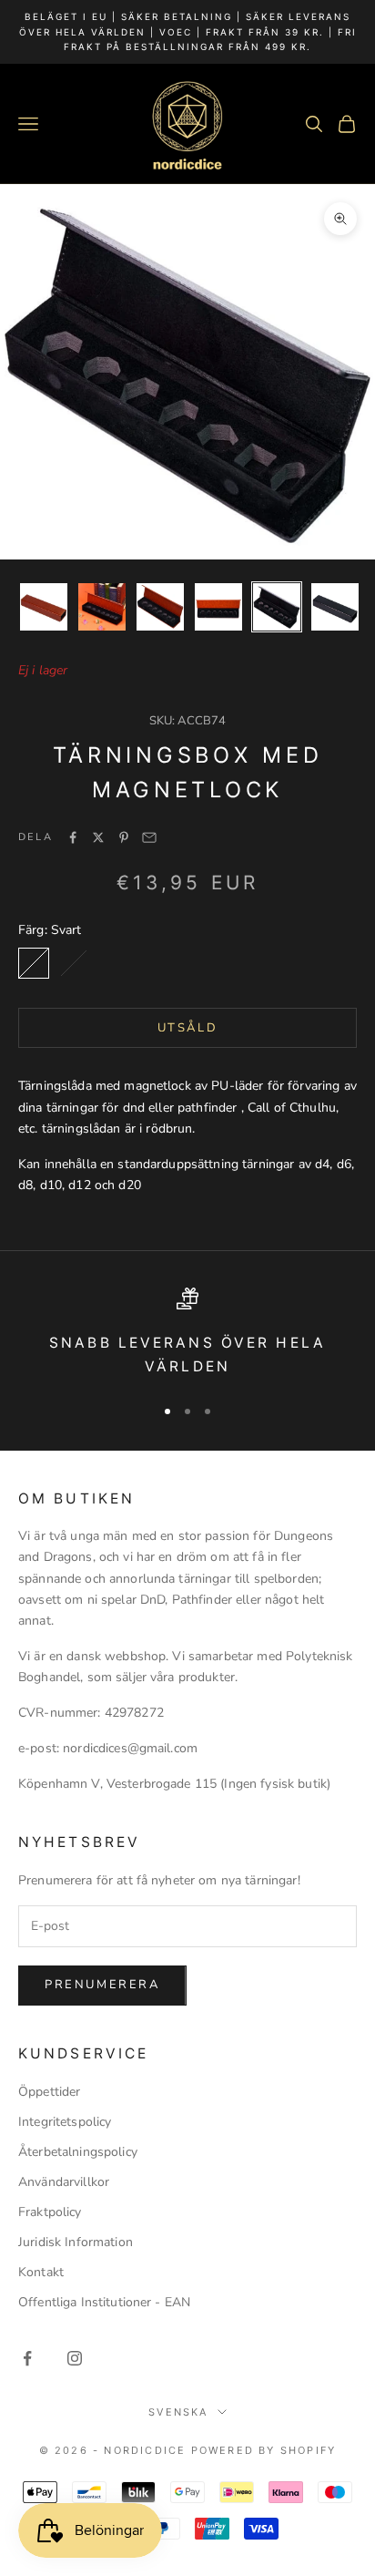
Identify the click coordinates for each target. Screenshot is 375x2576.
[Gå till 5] (277, 607)
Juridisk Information (76, 2242)
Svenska (178, 2412)
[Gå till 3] (160, 607)
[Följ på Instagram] (75, 2358)
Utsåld (188, 1028)
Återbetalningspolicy (78, 2152)
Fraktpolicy (50, 2212)
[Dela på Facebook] (73, 837)
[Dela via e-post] (149, 837)
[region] (187, 1334)
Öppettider (49, 2092)
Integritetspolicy (65, 2122)
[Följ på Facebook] (27, 2358)
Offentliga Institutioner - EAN (104, 2302)
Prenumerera (102, 1985)
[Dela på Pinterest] (124, 837)
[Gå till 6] (335, 607)
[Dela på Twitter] (98, 837)
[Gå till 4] (218, 607)
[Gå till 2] (102, 607)
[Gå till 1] (44, 607)
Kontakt (41, 2272)
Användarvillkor (64, 2182)
